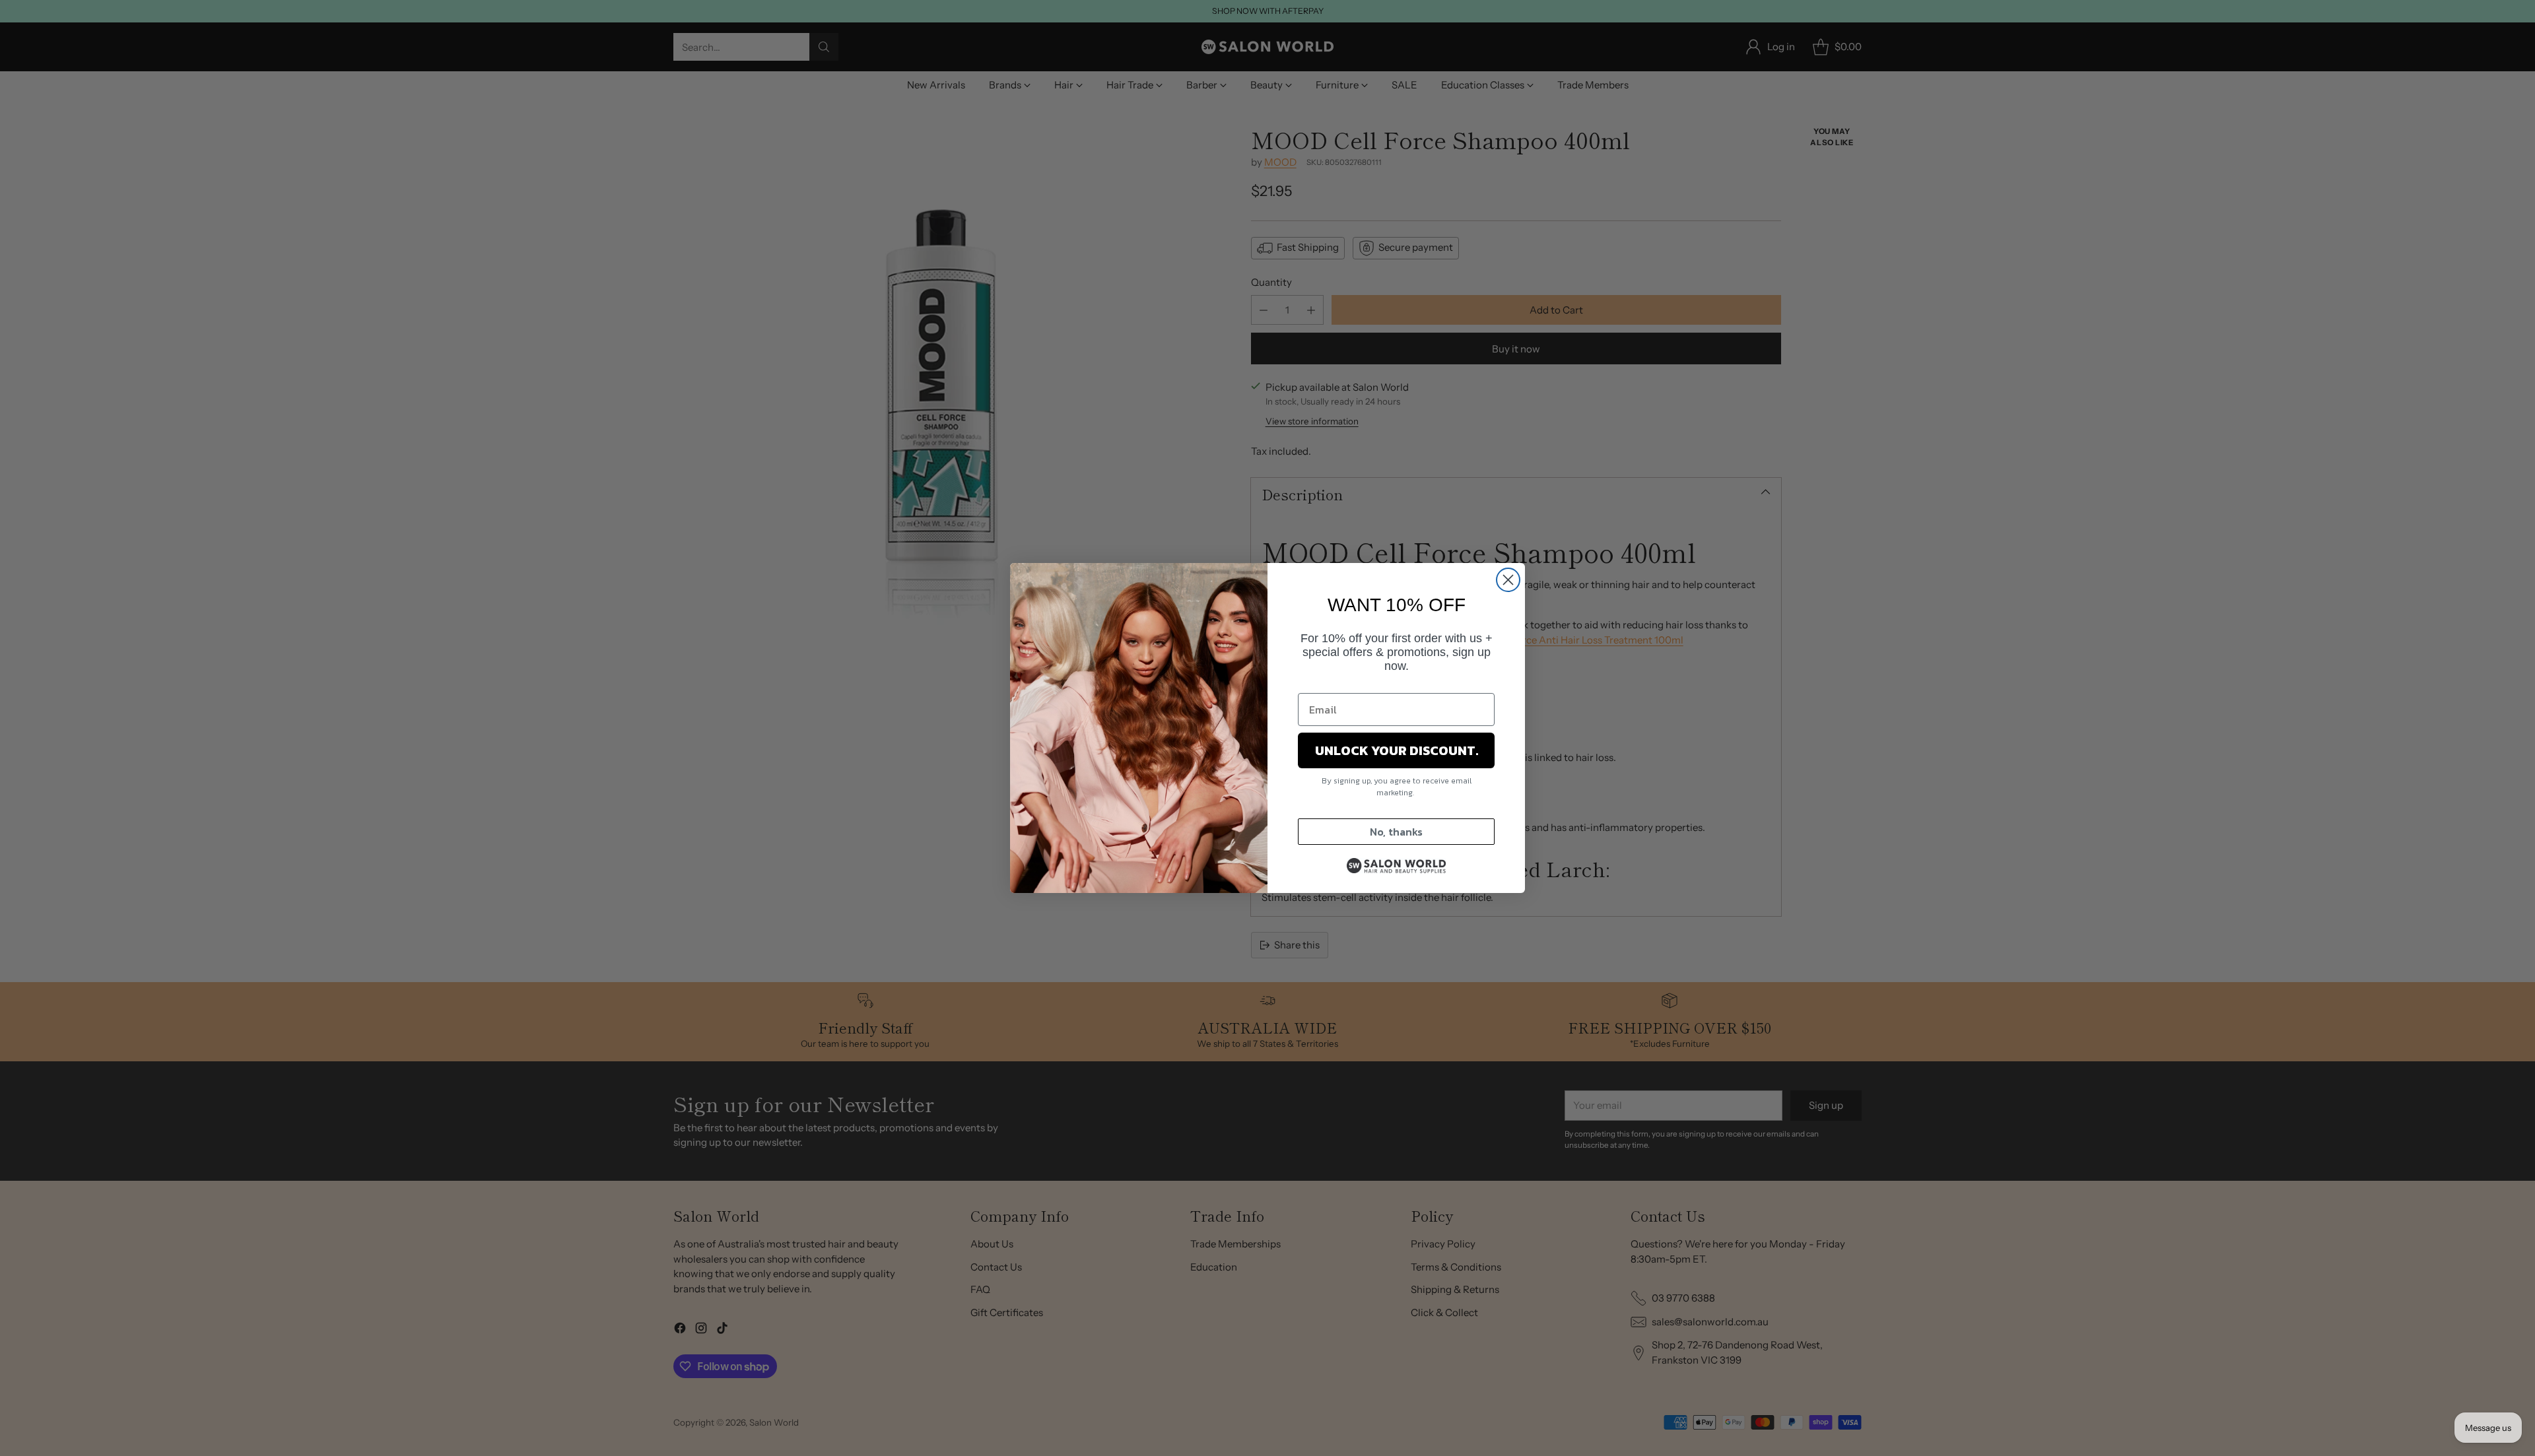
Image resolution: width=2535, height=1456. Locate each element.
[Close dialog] (1508, 580)
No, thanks (1396, 832)
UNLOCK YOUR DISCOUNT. (1397, 750)
